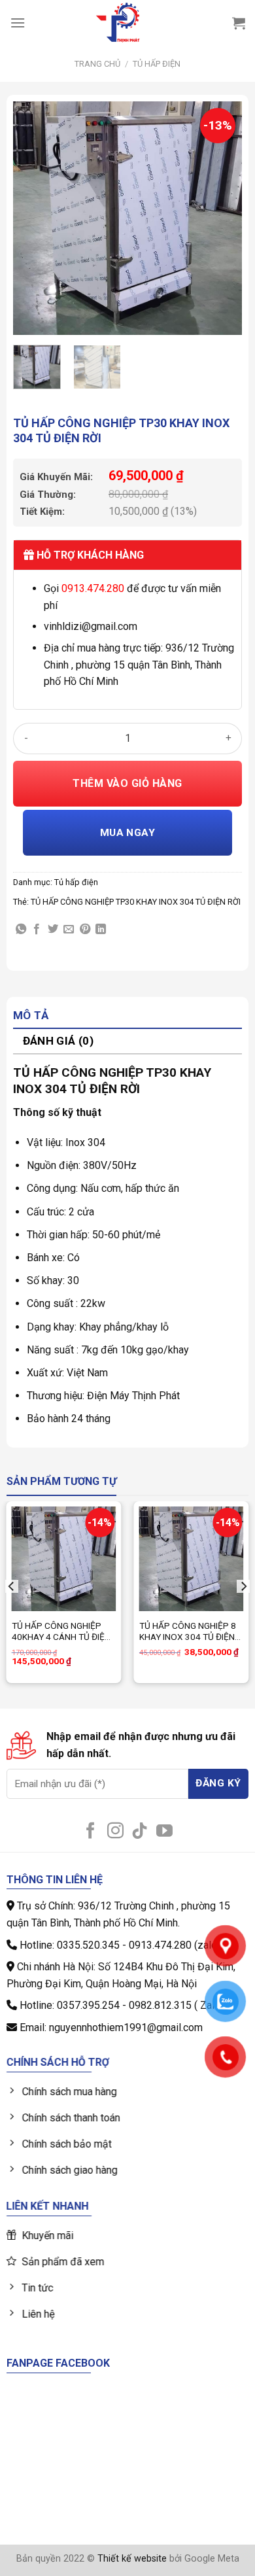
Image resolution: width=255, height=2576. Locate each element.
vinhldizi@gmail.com (91, 626)
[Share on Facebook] (37, 930)
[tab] (127, 1016)
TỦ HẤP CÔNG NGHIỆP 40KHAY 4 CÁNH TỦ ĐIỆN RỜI (61, 1632)
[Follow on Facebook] (91, 1832)
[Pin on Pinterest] (85, 930)
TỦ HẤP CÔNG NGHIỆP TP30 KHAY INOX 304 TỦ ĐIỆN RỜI (136, 902)
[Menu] (18, 23)
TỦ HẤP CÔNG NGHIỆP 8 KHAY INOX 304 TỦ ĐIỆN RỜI (188, 1632)
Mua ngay (128, 833)
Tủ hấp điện (157, 64)
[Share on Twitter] (53, 930)
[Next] (221, 218)
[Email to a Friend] (69, 930)
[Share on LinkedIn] (101, 930)
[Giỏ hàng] (239, 23)
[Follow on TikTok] (140, 1832)
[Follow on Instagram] (115, 1832)
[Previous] (34, 218)
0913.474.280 (93, 588)
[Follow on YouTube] (164, 1832)
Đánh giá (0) (58, 1041)
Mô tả (31, 1015)
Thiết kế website (132, 2559)
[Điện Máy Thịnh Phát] (118, 23)
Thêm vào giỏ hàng (127, 783)
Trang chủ (97, 64)
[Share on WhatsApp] (21, 930)
